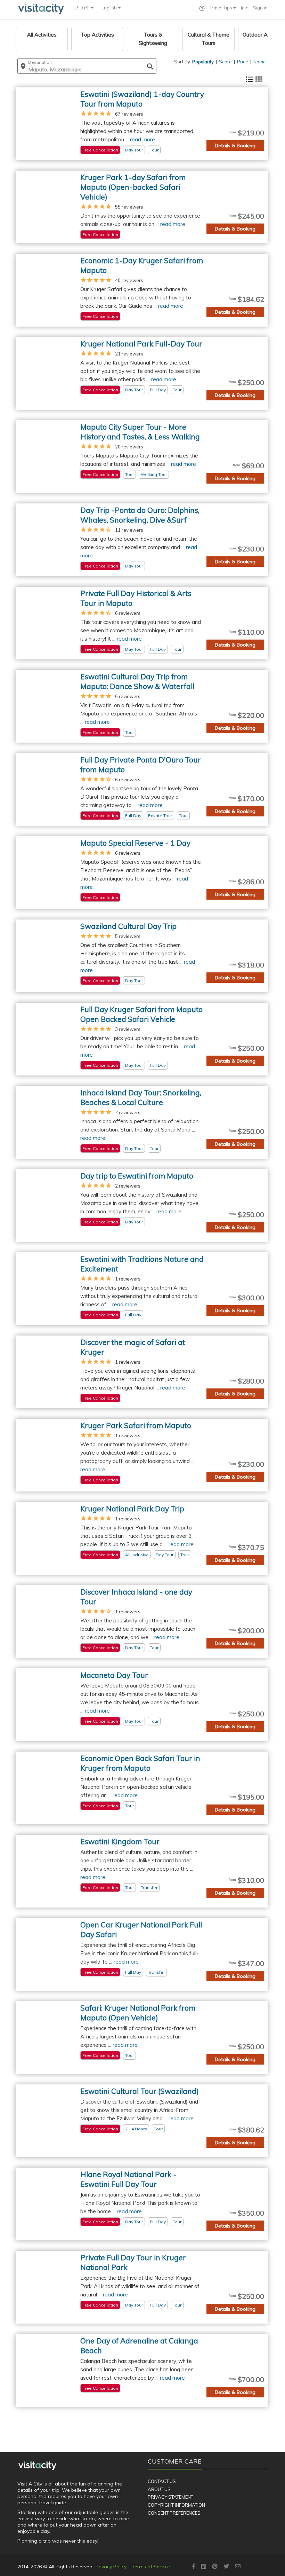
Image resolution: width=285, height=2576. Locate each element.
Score (225, 62)
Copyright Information (176, 2505)
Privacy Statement (170, 2497)
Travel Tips (221, 8)
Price (243, 62)
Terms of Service (151, 2567)
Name (260, 62)
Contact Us (162, 2481)
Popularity (203, 62)
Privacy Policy (111, 2567)
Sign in (260, 8)
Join (245, 8)
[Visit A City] (37, 2466)
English (110, 8)
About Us (159, 2489)
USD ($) (82, 8)
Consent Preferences (174, 2513)
